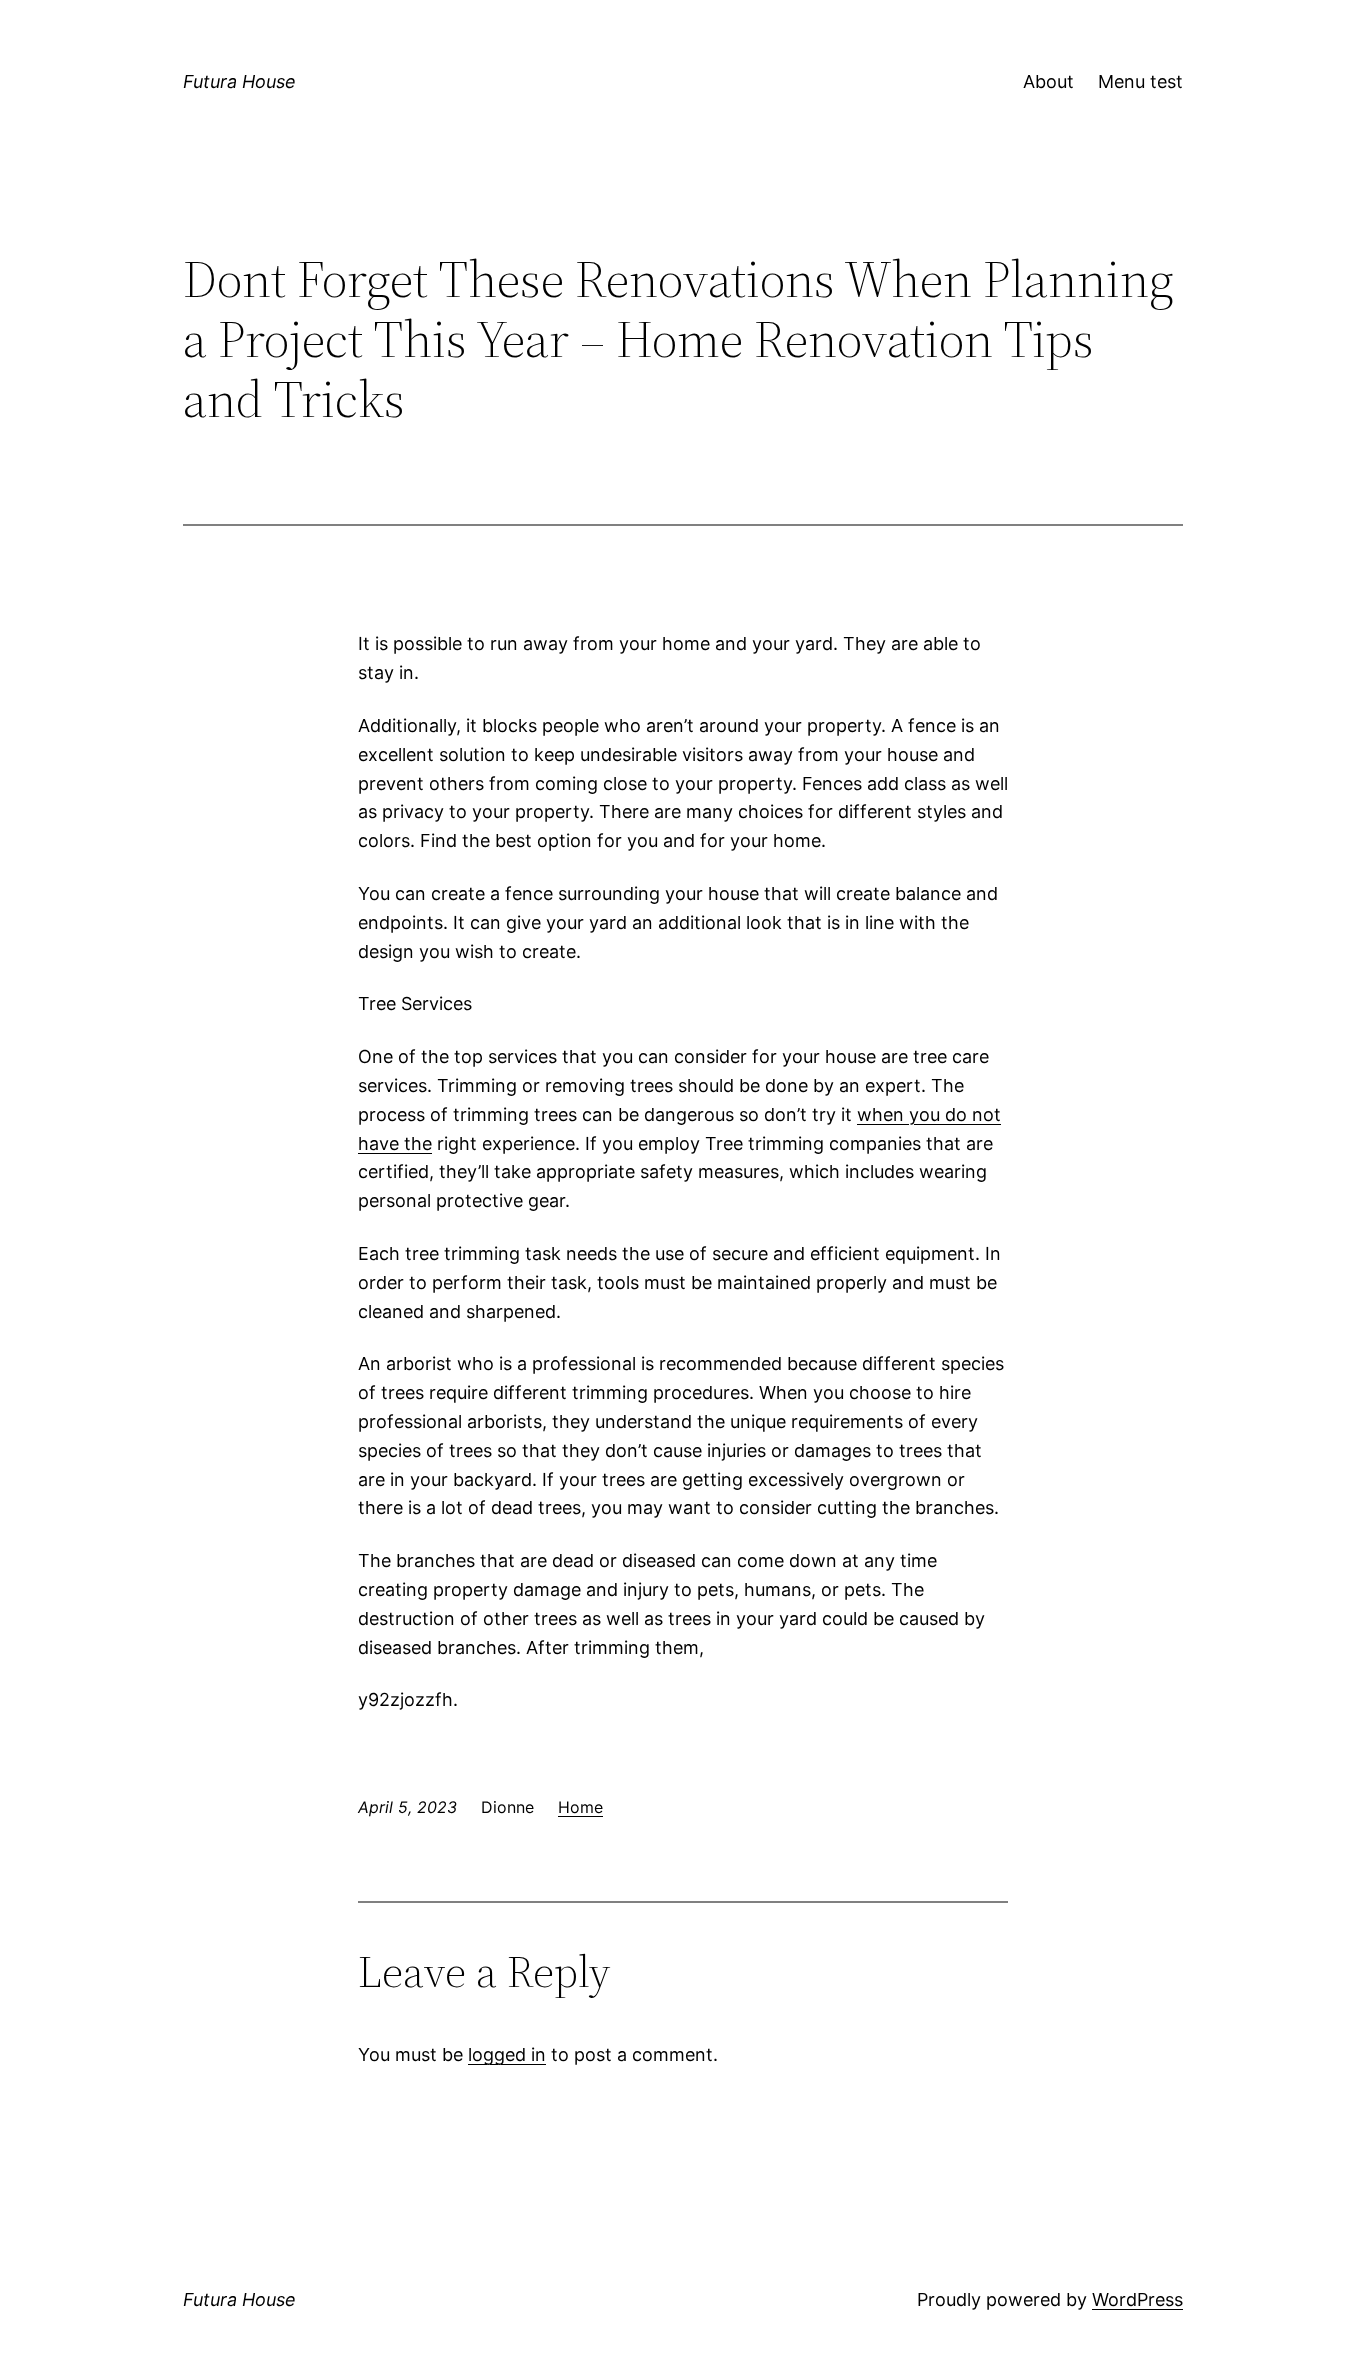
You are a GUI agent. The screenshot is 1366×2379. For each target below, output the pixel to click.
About (1048, 81)
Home (580, 1807)
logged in (507, 2054)
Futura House (239, 81)
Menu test (1140, 81)
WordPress (1137, 2299)
